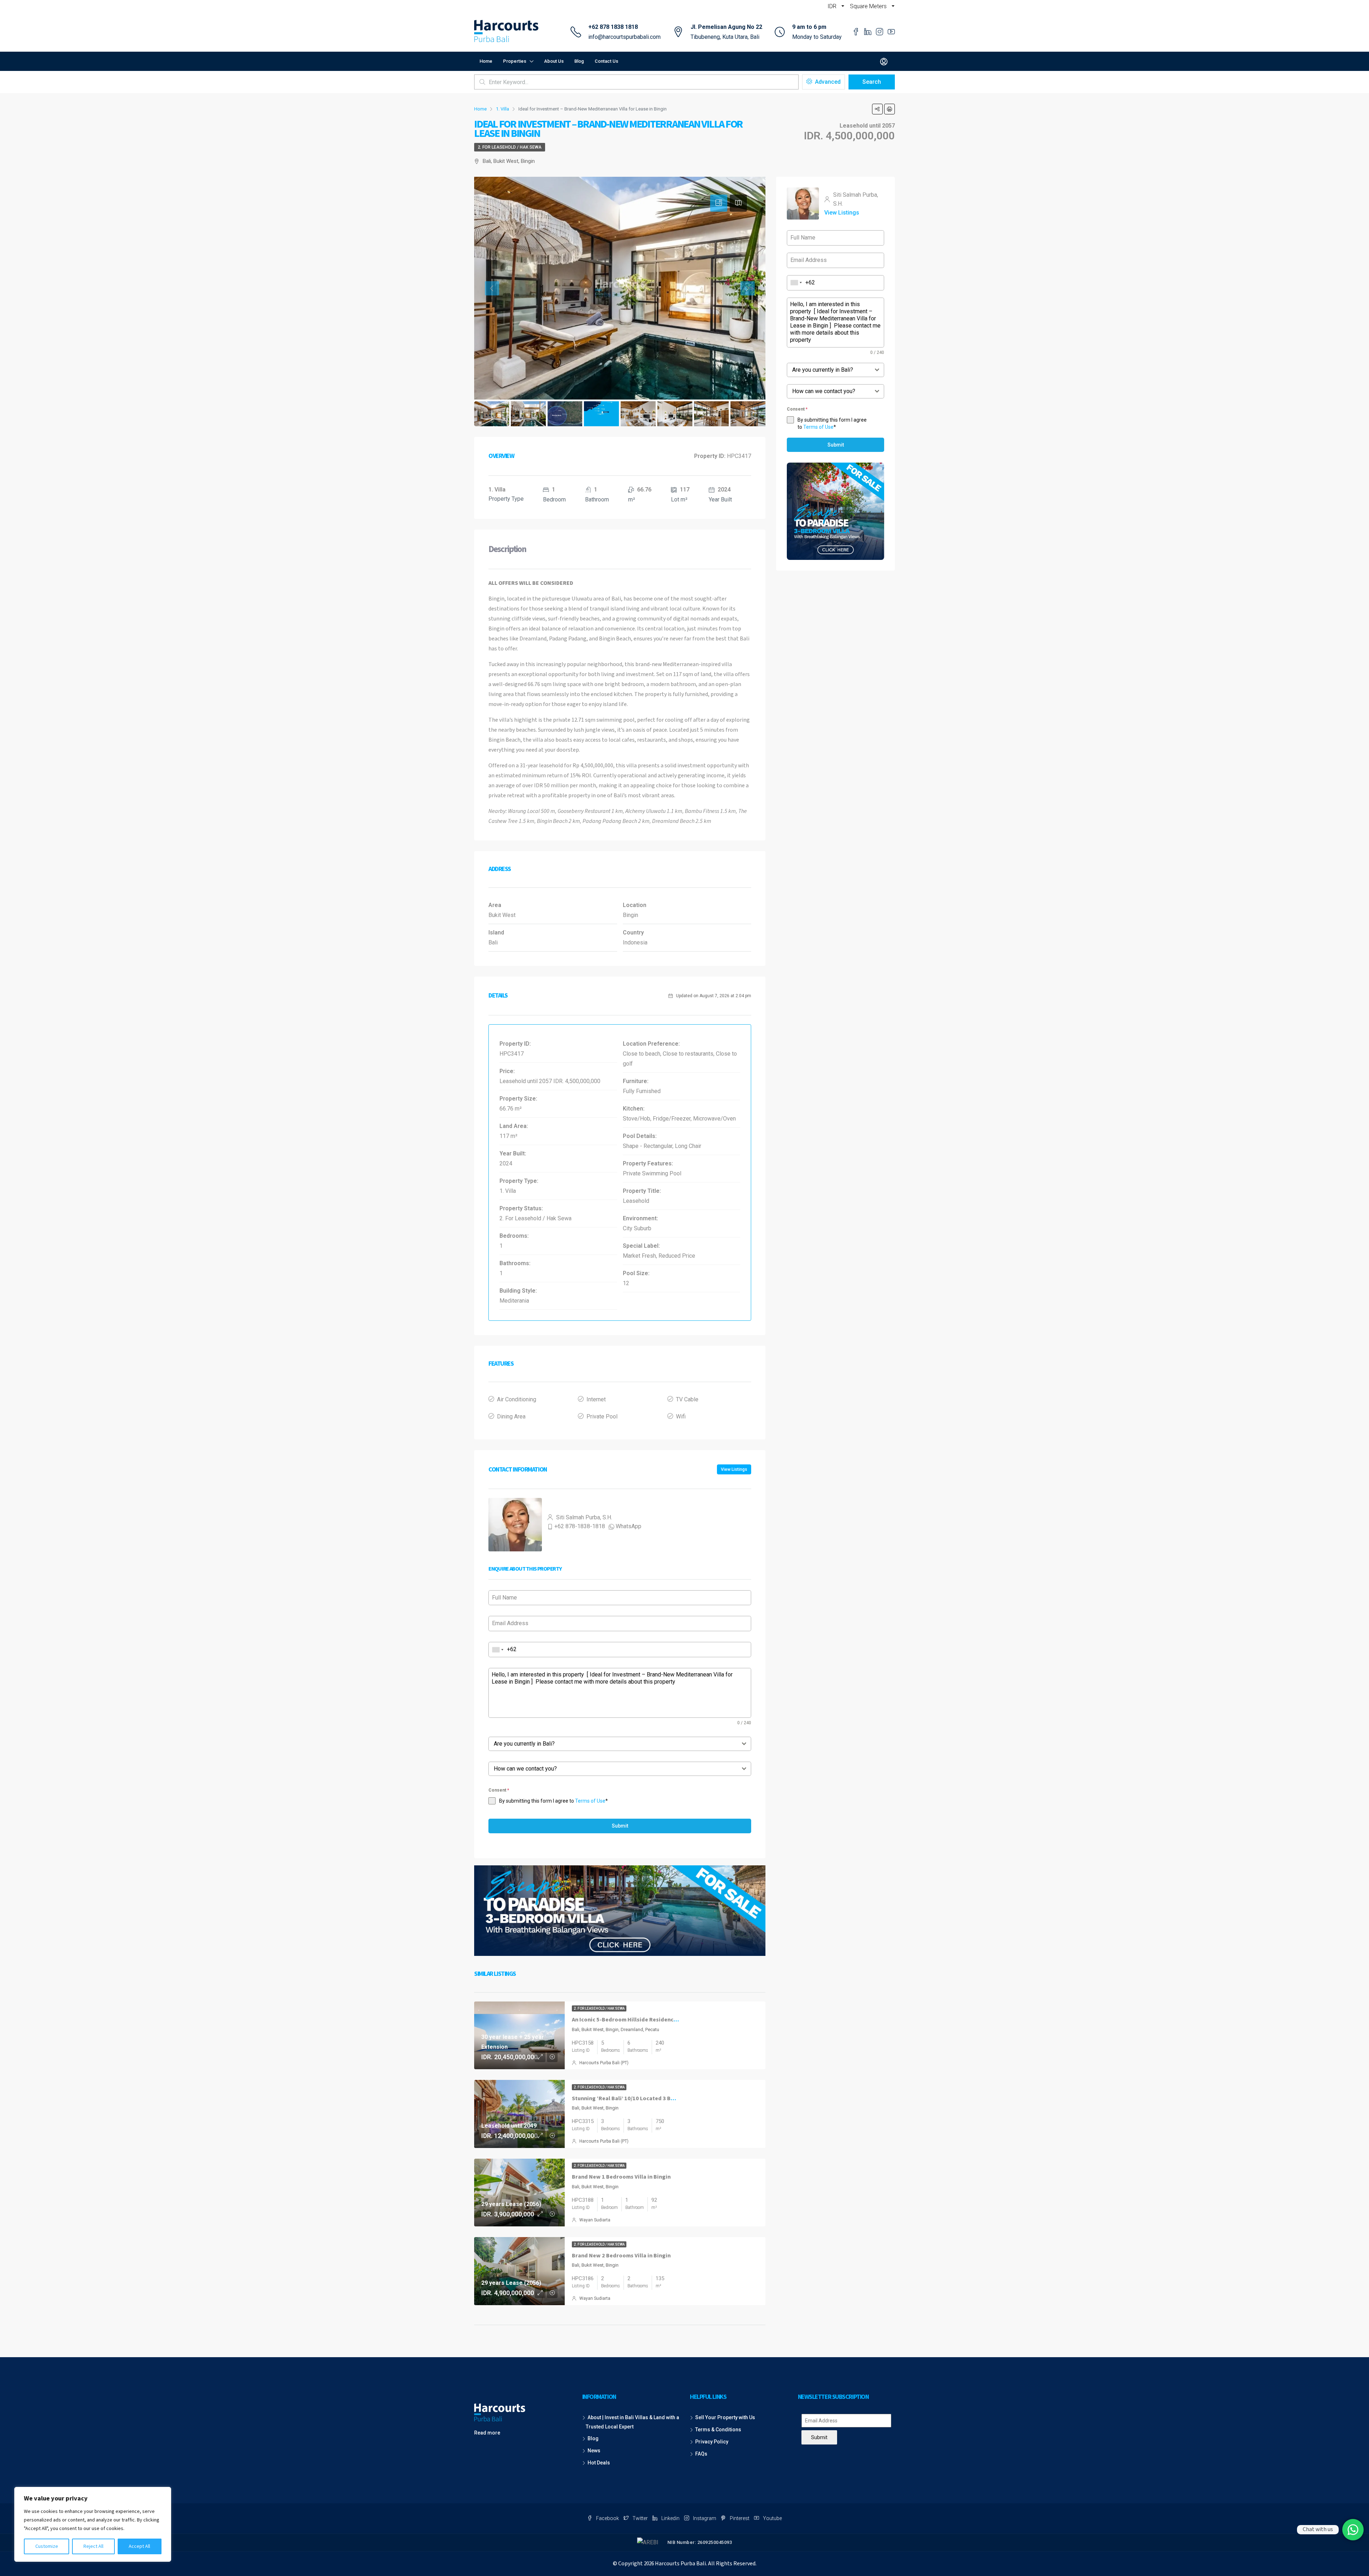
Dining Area (511, 1416)
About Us (554, 61)
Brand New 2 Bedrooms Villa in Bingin (621, 2256)
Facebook (607, 2518)
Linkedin (670, 2518)
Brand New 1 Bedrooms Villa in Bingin (621, 2177)
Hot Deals (599, 2463)
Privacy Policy (712, 2442)
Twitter (640, 2518)
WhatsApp (629, 1526)
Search (872, 82)
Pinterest (740, 2518)
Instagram (705, 2518)
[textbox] (613, 1744)
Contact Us (606, 61)
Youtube (772, 2518)
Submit (620, 1826)
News (594, 2451)
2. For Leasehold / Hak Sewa (510, 147)
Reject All (93, 2546)
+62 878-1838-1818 (580, 1526)
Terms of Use (590, 1801)
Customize (47, 2546)
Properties (515, 61)
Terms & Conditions (718, 2430)
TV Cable (687, 1399)
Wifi (681, 1416)
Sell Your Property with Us (725, 2417)
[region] (93, 2524)
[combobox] (498, 1650)
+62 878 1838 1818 (613, 27)
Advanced (827, 82)
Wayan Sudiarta (595, 2220)
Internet (596, 1399)
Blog (579, 61)
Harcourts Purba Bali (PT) (604, 2063)
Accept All (139, 2546)
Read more (487, 2433)
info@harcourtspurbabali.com (624, 37)
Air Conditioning (517, 1399)
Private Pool (602, 1416)
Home (486, 61)
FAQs (701, 2454)
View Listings (734, 1469)
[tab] (719, 203)
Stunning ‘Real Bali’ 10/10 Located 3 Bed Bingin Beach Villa (649, 2098)
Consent (499, 1790)
